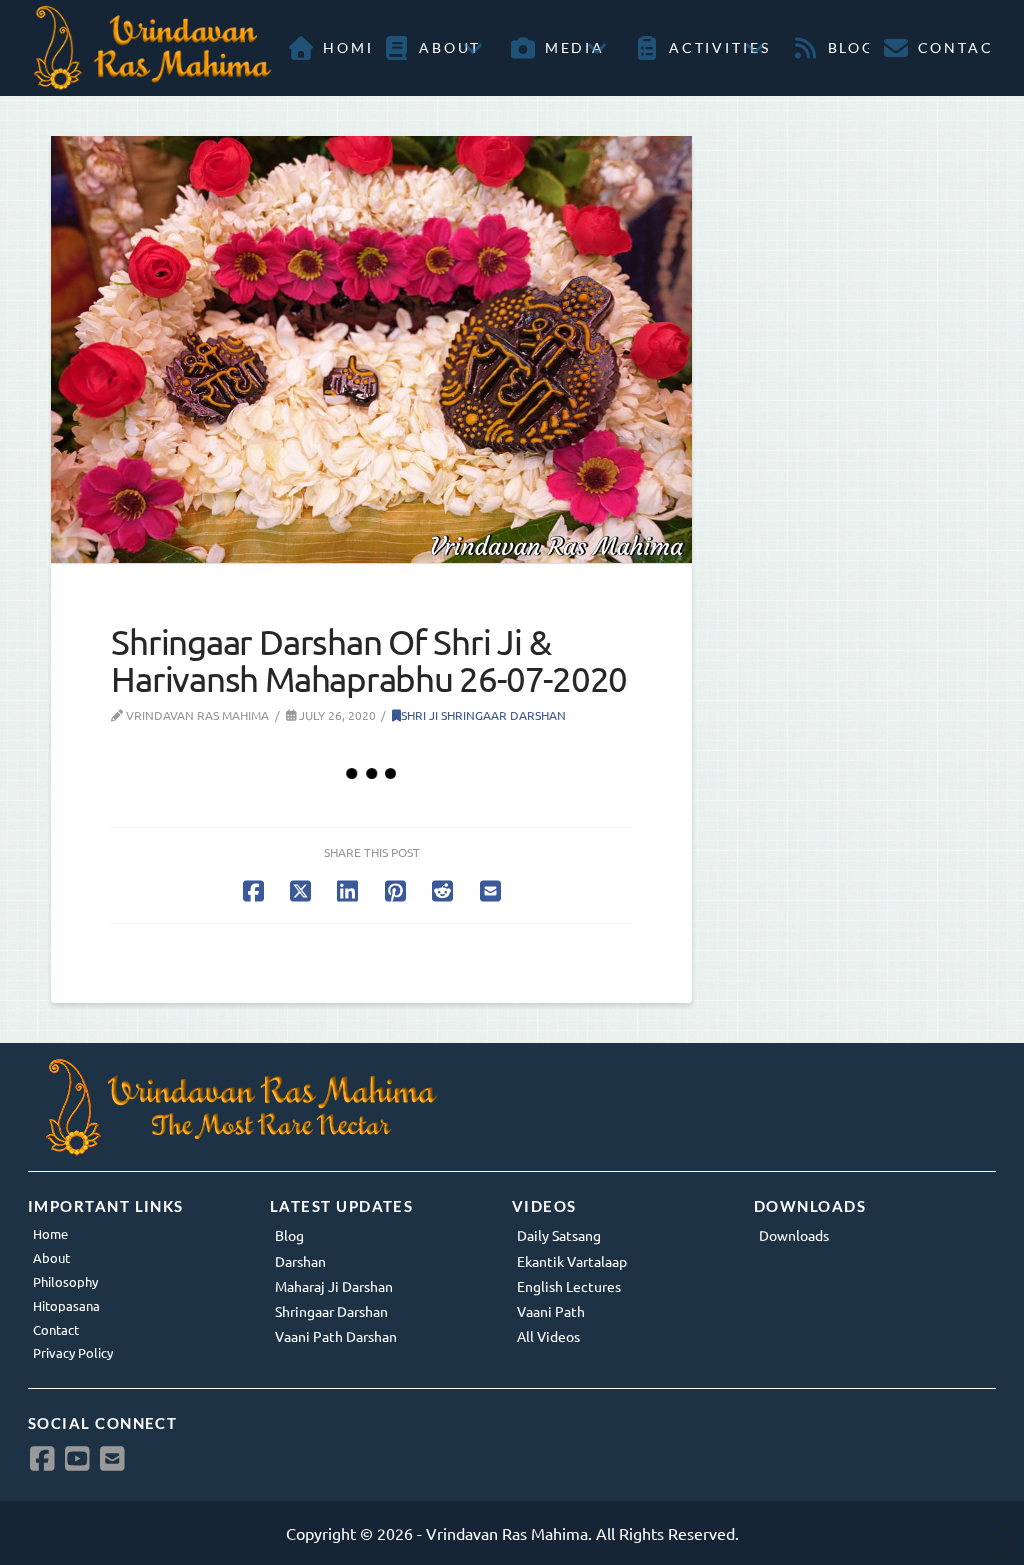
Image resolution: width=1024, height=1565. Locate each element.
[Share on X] (300, 890)
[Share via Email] (490, 890)
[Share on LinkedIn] (347, 890)
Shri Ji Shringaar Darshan (483, 715)
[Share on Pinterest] (395, 890)
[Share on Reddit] (442, 890)
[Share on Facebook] (253, 890)
